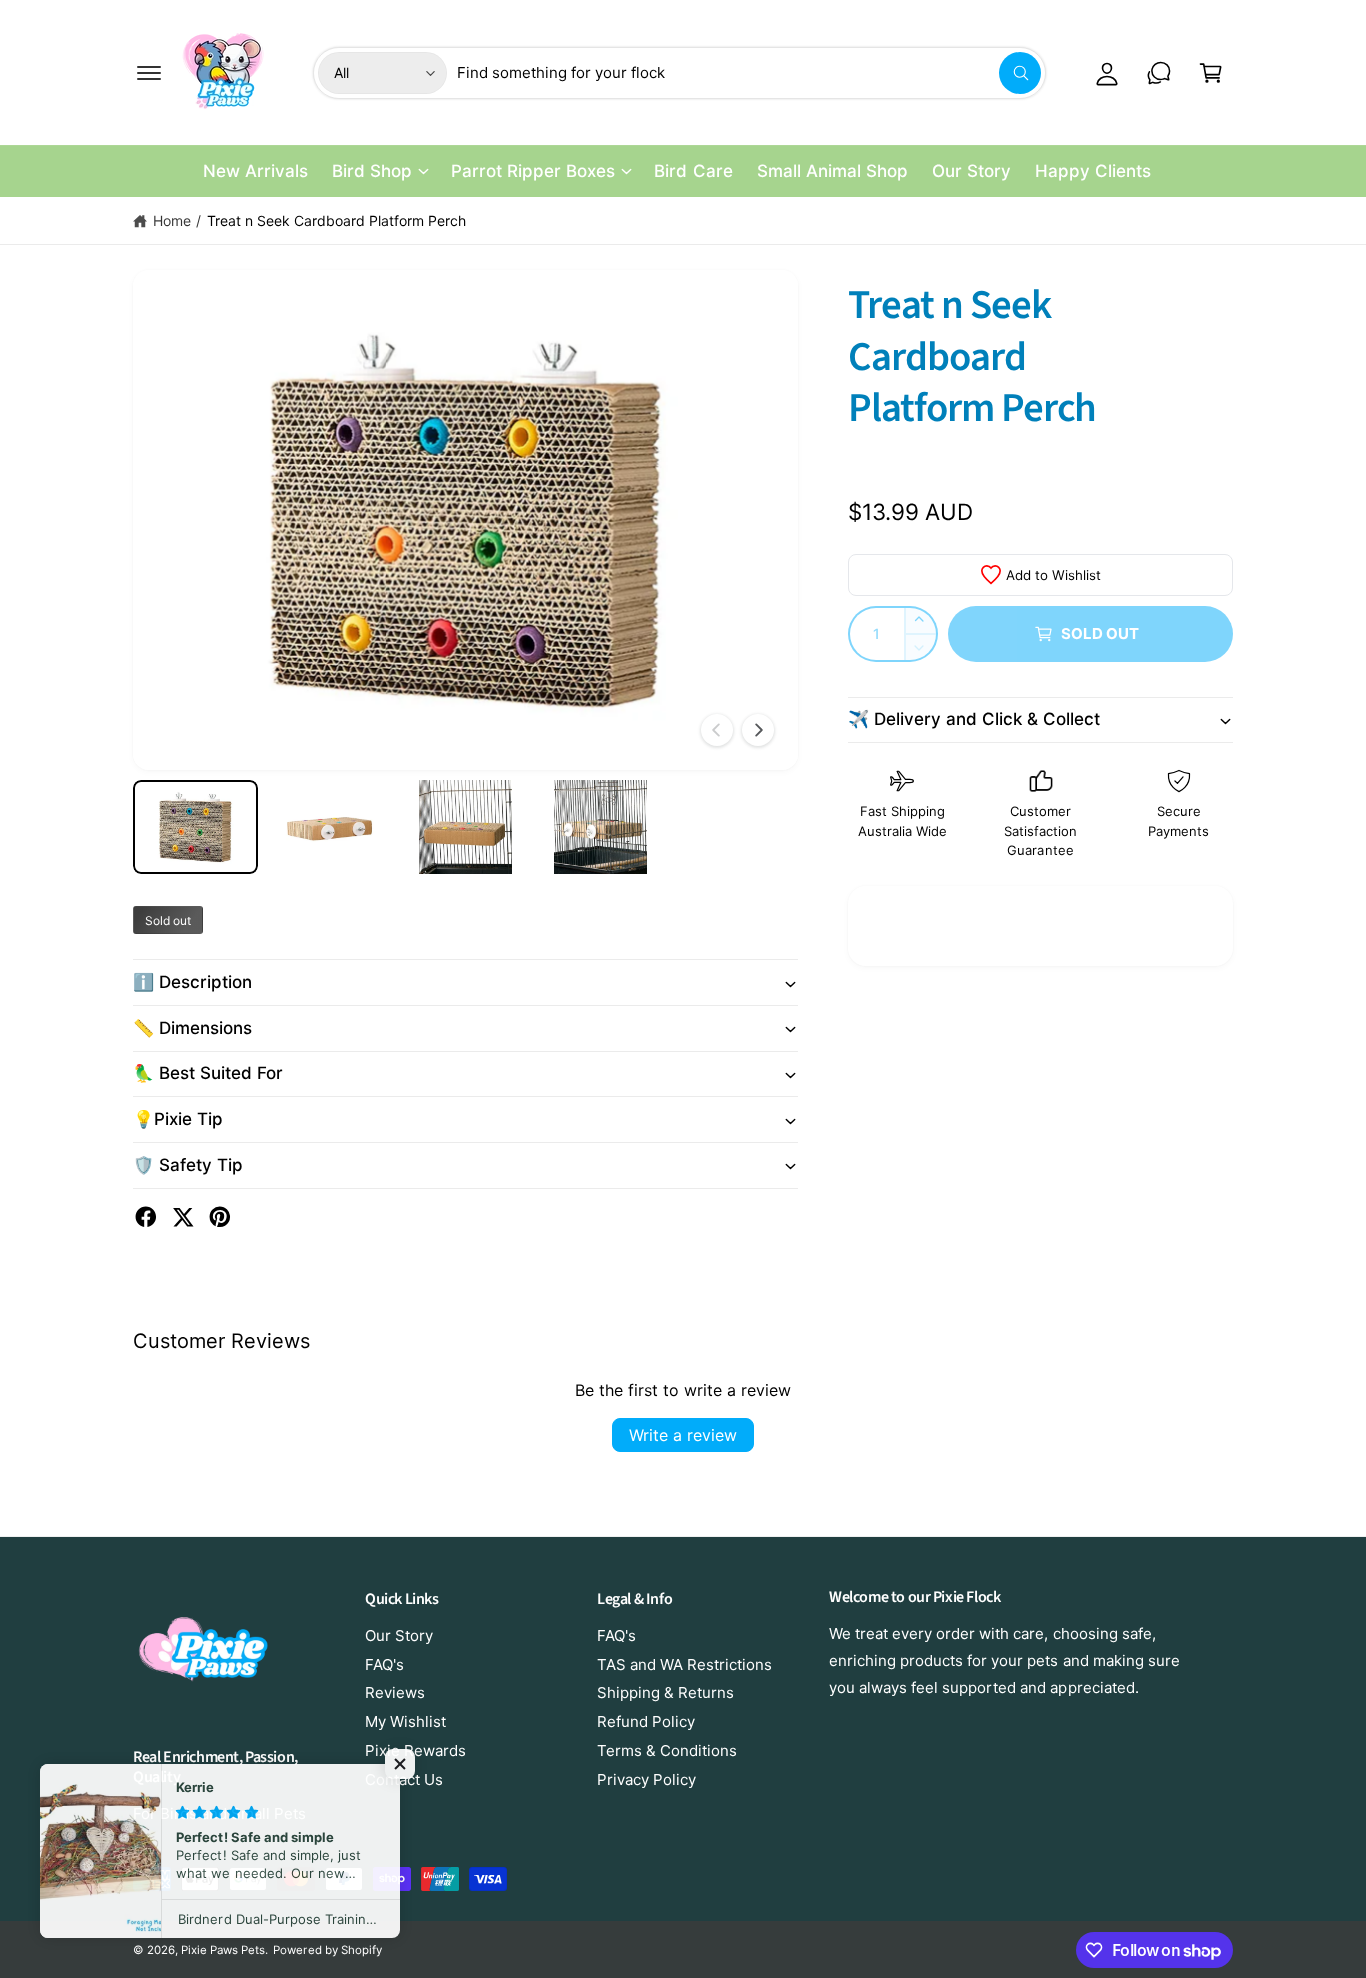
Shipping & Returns (665, 1692)
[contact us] (1159, 73)
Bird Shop (372, 171)
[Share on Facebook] (146, 1217)
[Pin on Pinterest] (220, 1217)
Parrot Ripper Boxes (533, 171)
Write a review (683, 1435)
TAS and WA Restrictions (684, 1664)
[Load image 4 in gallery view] (600, 827)
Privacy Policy (646, 1779)
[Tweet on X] (183, 1217)
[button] (149, 73)
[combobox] (749, 73)
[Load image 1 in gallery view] (195, 827)
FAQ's (384, 1664)
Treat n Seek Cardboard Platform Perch (337, 220)
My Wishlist (405, 1721)
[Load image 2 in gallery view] (330, 827)
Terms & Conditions (667, 1750)
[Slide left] (717, 730)
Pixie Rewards (415, 1750)
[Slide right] (758, 730)
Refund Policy (646, 1721)
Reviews (395, 1692)
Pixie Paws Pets (223, 1950)
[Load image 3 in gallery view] (465, 827)
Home (172, 220)
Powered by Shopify (327, 1950)
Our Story (399, 1635)
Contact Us (404, 1779)
